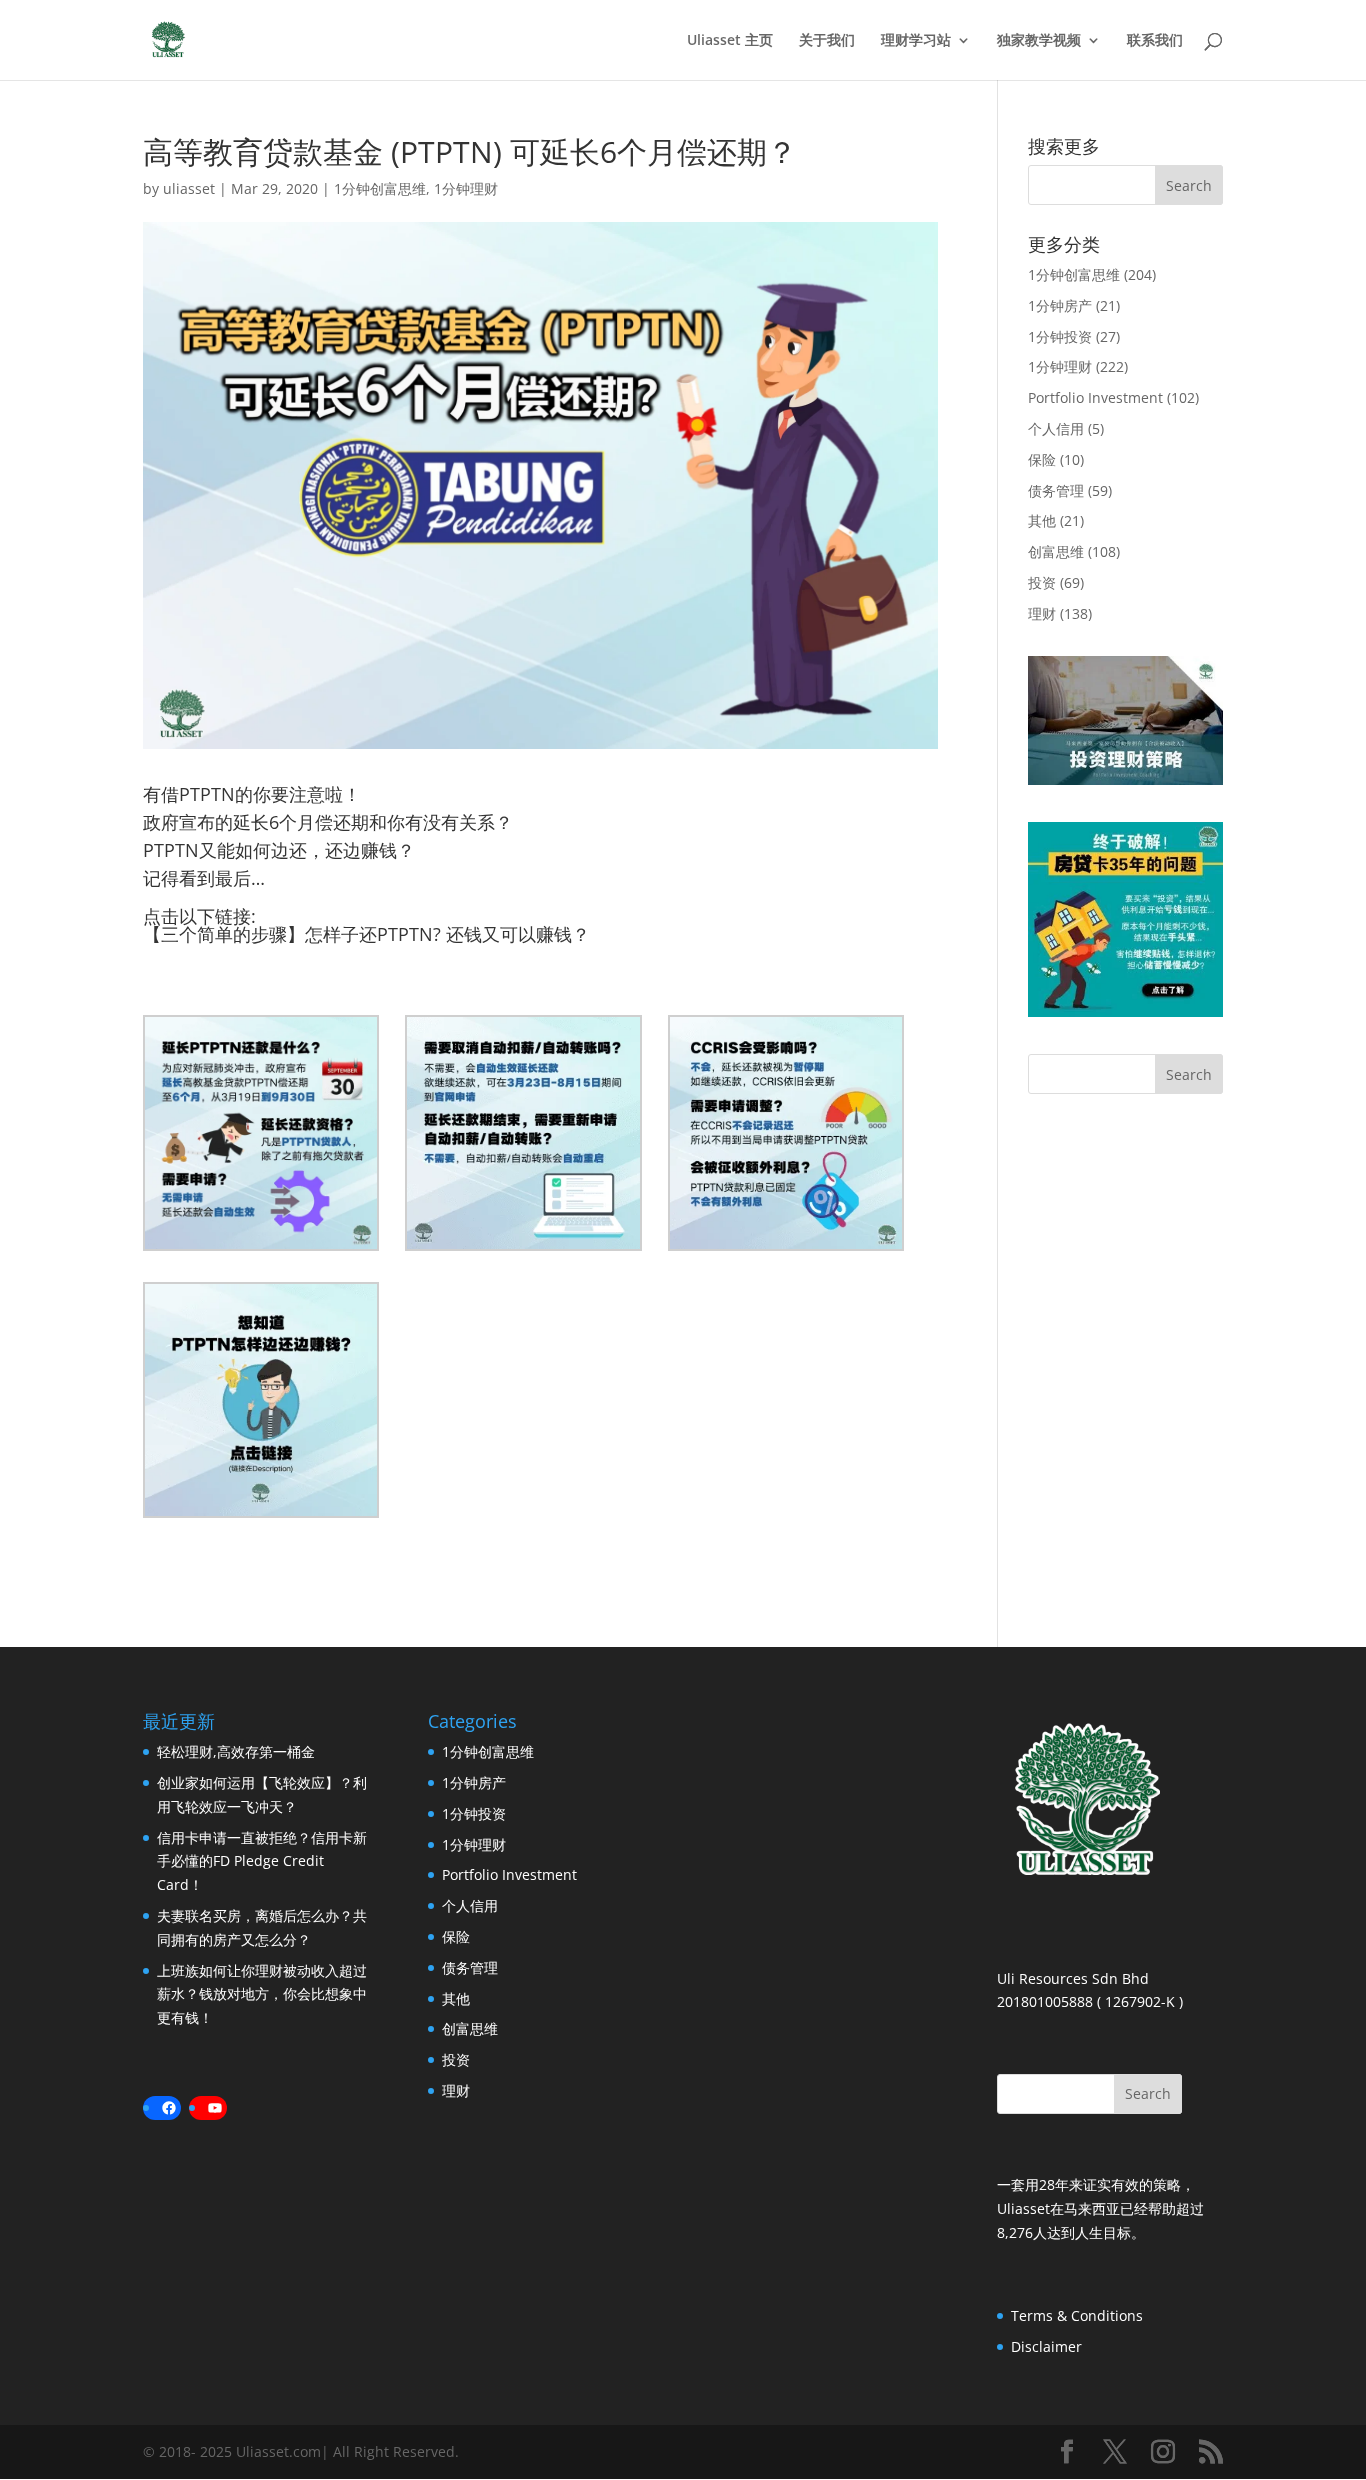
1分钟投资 (1060, 336)
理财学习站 (916, 41)
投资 (1042, 582)
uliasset (189, 188)
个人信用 (1056, 428)
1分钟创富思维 (380, 188)
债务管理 (1056, 490)
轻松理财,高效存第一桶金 (236, 1751)
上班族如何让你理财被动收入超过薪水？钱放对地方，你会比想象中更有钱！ (262, 1994)
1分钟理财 (466, 188)
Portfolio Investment (1095, 397)
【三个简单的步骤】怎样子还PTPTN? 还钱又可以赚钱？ (366, 934)
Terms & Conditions (1077, 2315)
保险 (1042, 459)
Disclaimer (1046, 2346)
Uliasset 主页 (730, 41)
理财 (1042, 613)
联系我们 (1155, 41)
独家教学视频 (1039, 41)
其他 (1042, 520)
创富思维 (1056, 551)
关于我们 (827, 41)
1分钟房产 (1060, 305)
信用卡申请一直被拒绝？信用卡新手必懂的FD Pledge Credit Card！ (262, 1861)
